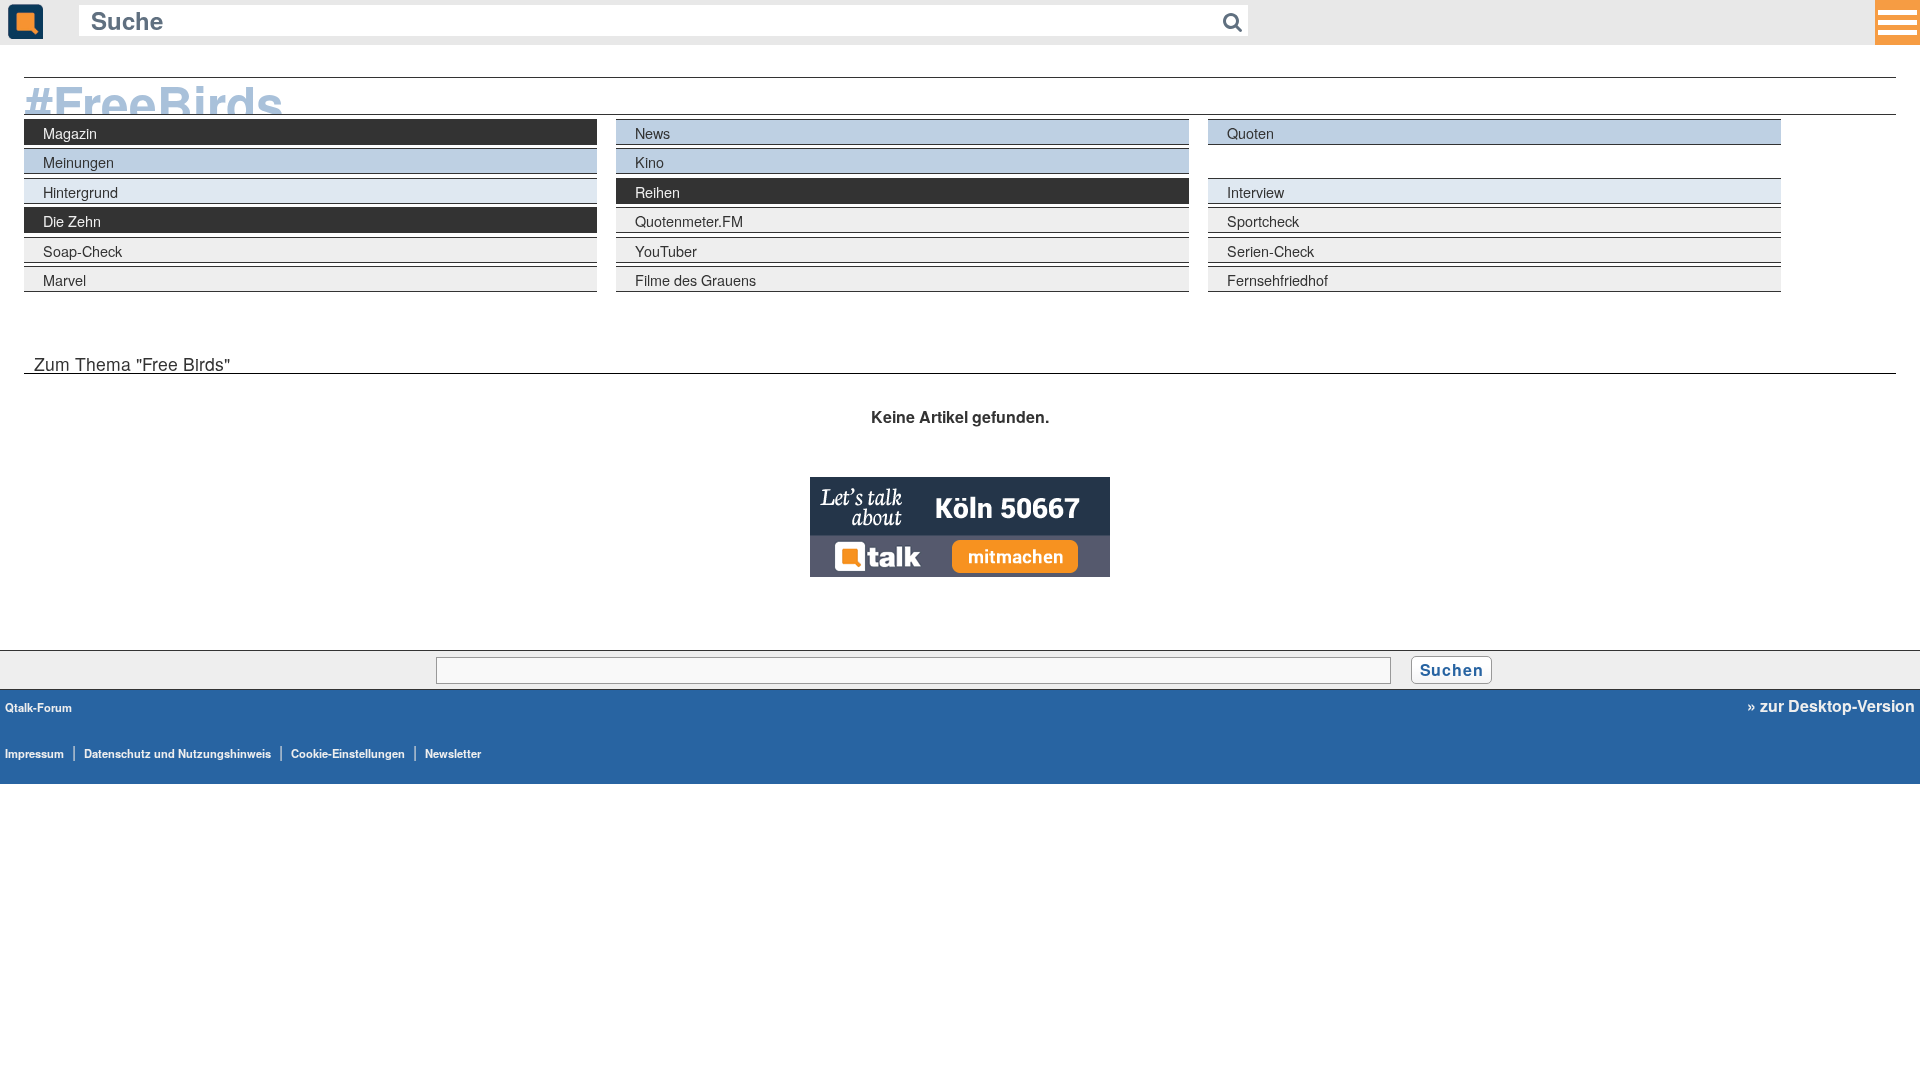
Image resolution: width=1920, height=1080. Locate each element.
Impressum (34, 753)
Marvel (64, 279)
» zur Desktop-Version (1831, 706)
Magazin (70, 132)
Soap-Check (82, 250)
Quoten (1250, 132)
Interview (1255, 191)
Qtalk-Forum (38, 707)
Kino (649, 161)
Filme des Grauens (695, 279)
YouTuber (666, 250)
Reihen (657, 191)
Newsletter (453, 753)
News (652, 132)
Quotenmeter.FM (689, 220)
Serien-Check (1270, 250)
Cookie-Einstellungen (348, 753)
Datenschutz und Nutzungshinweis (177, 753)
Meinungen (78, 161)
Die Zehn (72, 220)
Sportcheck (1263, 220)
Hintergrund (80, 191)
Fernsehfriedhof (1277, 279)
